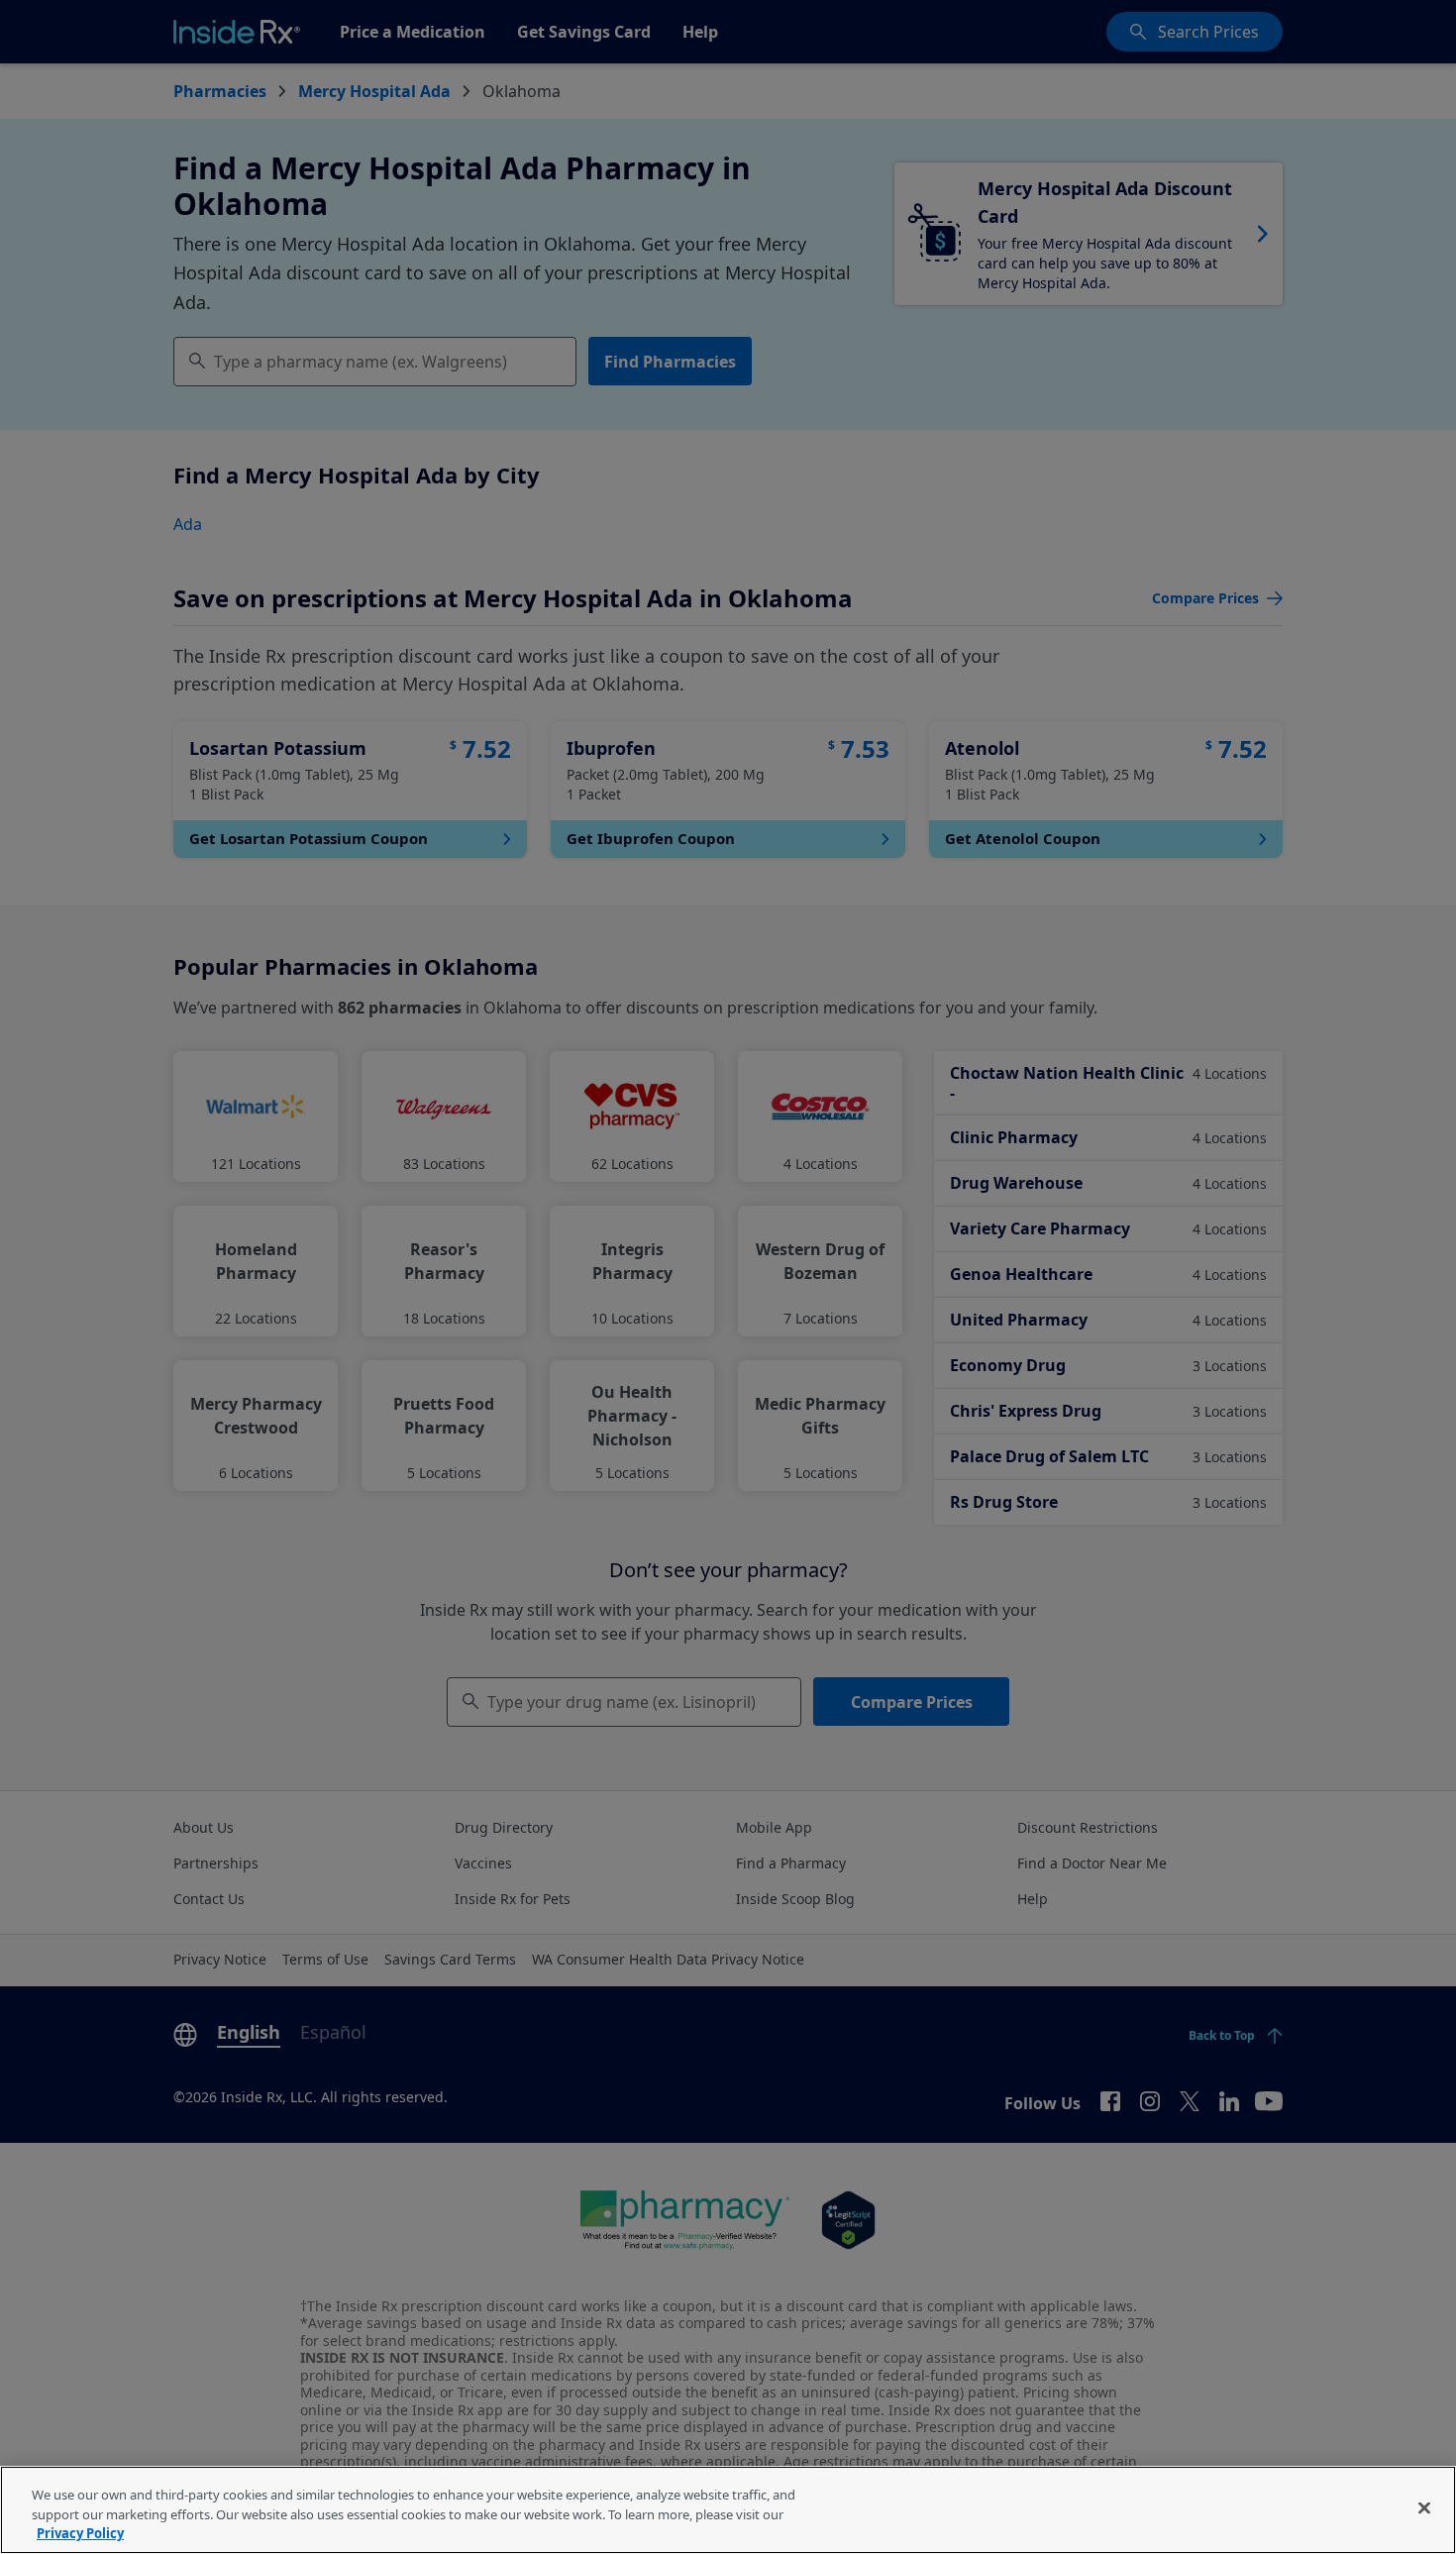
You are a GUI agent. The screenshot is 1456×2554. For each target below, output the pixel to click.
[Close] (1424, 2507)
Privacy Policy (80, 2533)
